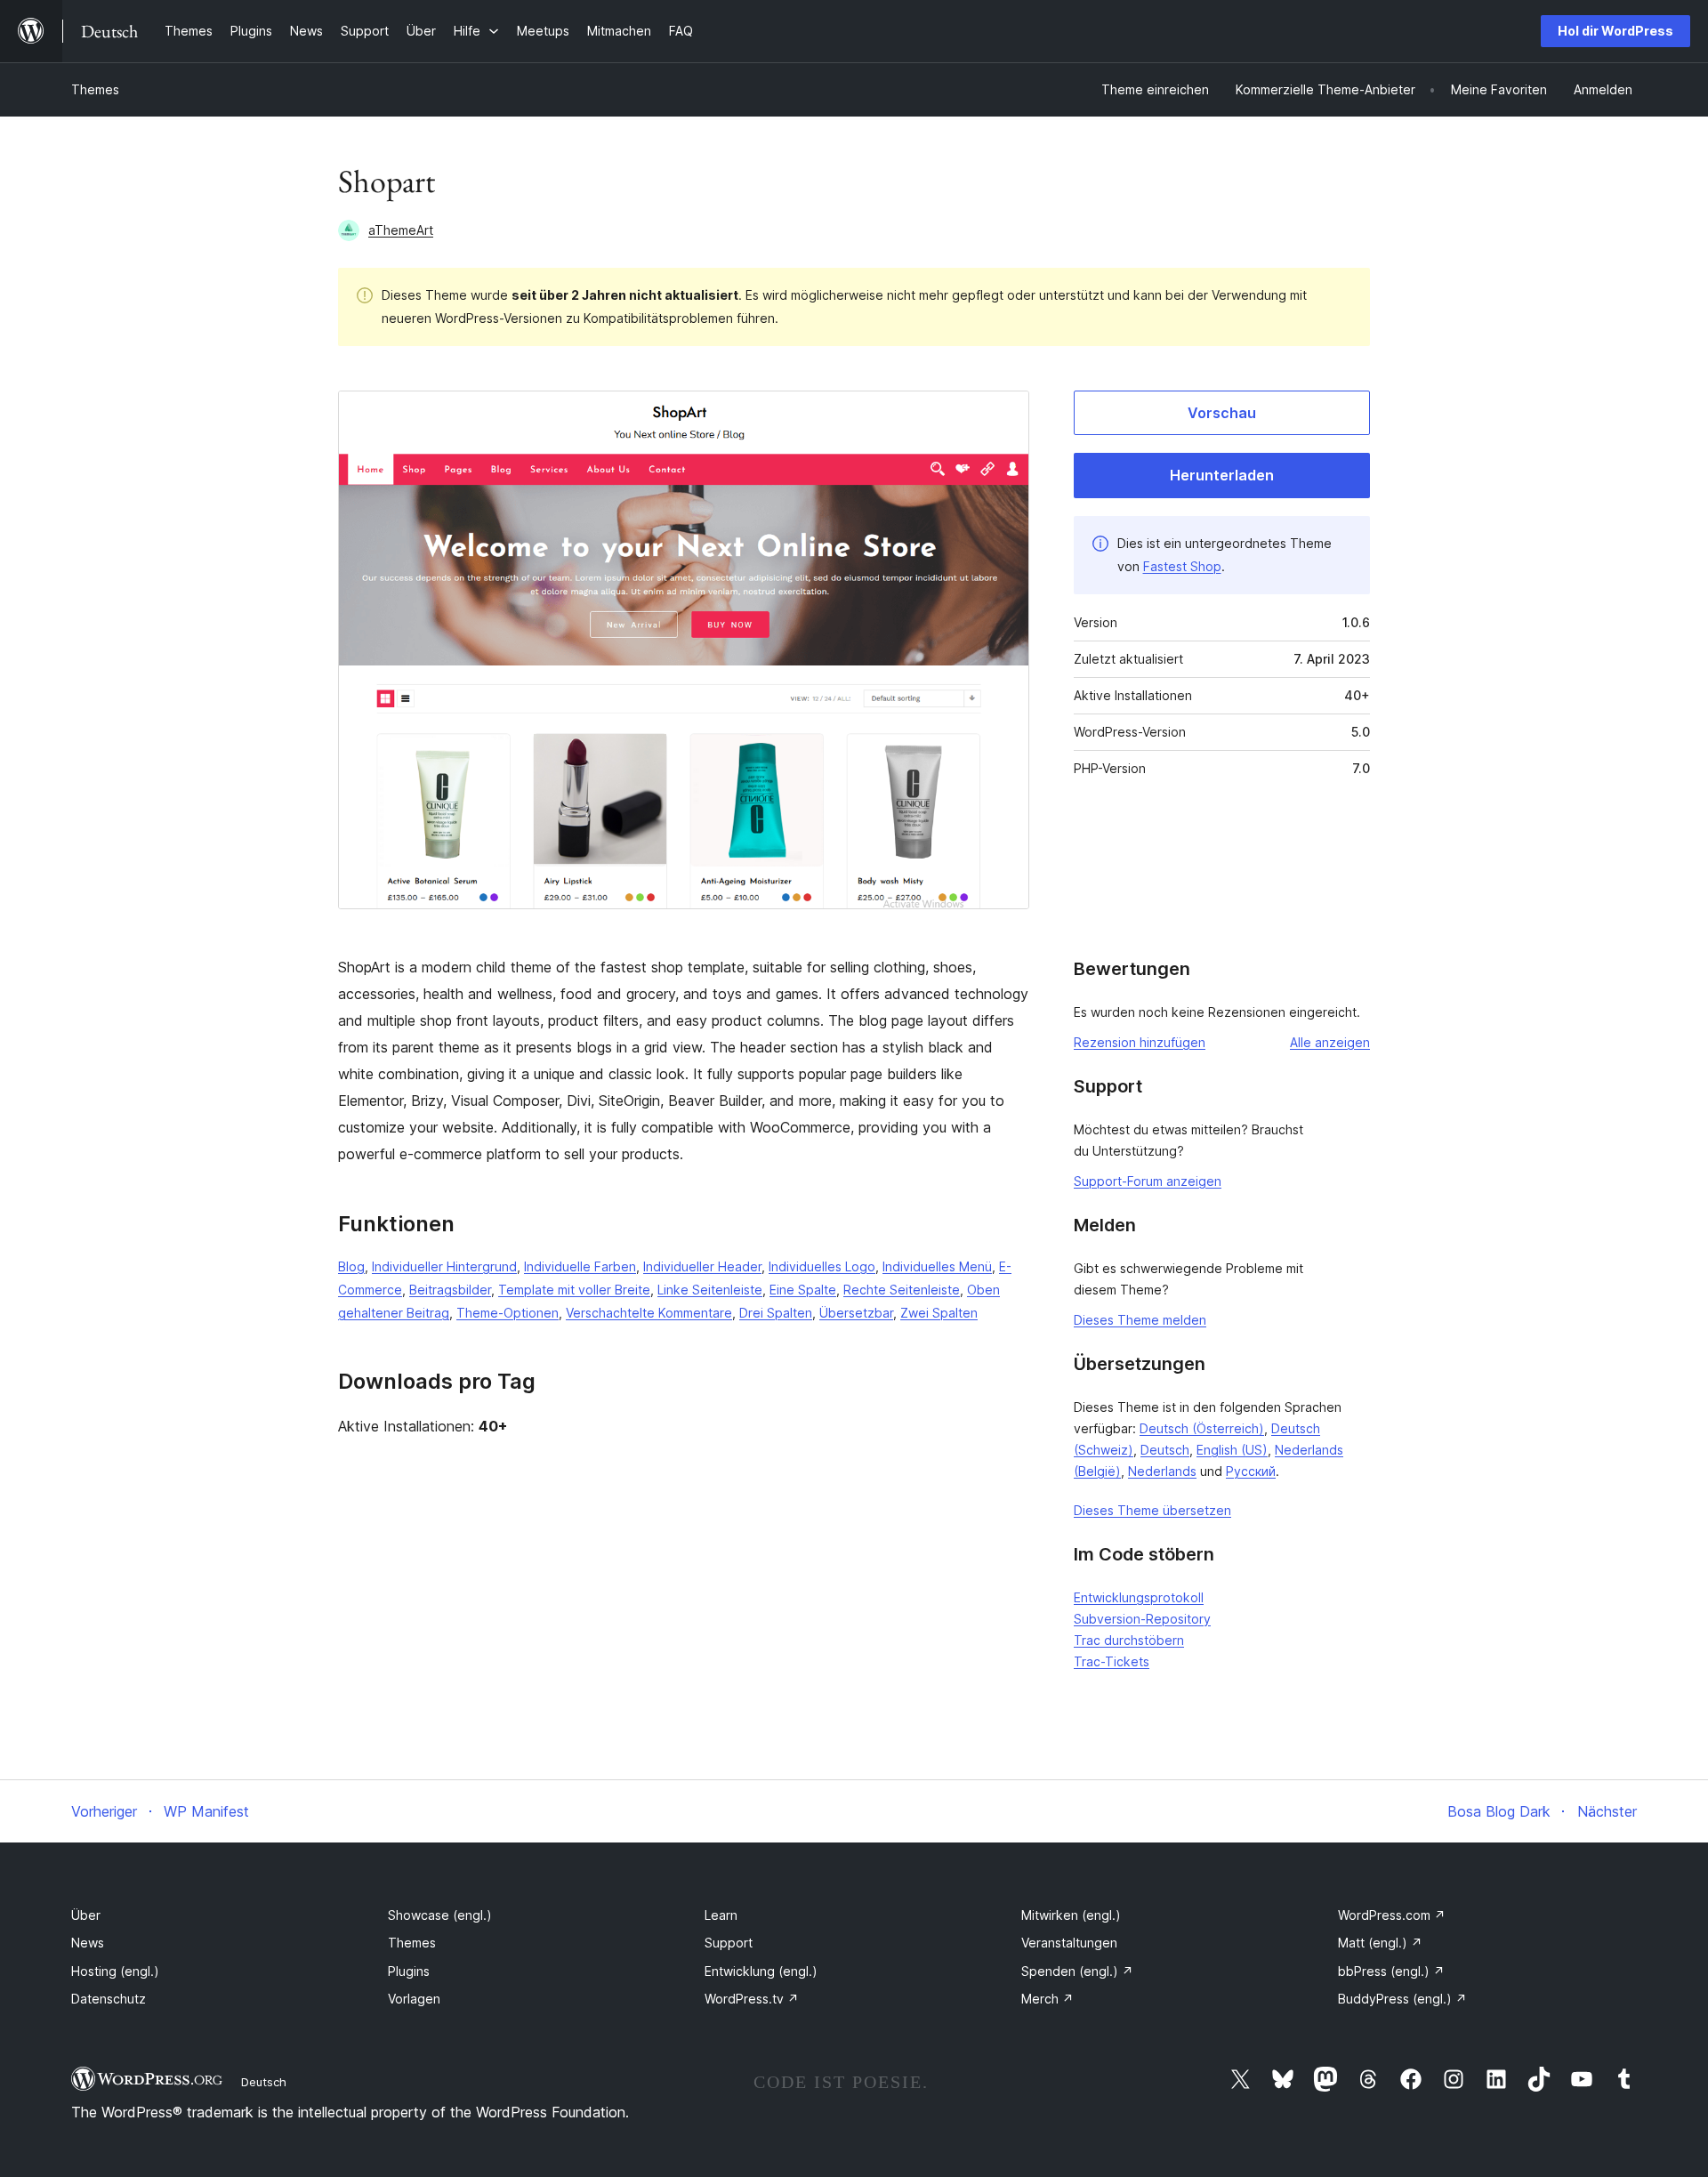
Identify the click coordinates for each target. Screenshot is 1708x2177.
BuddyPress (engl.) (1402, 1999)
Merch (1047, 1999)
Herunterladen (1222, 475)
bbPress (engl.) (1391, 1971)
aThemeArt (401, 230)
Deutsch (1165, 1450)
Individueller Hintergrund (444, 1266)
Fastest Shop (1182, 566)
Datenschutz (109, 1999)
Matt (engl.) (1380, 1943)
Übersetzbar (856, 1313)
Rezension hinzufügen (1140, 1042)
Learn (721, 1915)
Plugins (409, 1971)
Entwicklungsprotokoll (1139, 1597)
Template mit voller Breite (574, 1290)
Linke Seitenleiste (710, 1290)
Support (729, 1943)
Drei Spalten (776, 1313)
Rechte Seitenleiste (902, 1290)
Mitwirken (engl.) (1071, 1915)
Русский (1251, 1471)
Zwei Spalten (939, 1313)
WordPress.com (1392, 1915)
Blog (351, 1266)
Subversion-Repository (1142, 1619)
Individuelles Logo (822, 1266)
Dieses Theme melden (1140, 1320)
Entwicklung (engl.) (761, 1971)
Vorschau (1222, 413)
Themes (95, 89)
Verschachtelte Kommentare (649, 1313)
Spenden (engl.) (1077, 1971)
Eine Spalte (803, 1290)
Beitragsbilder (450, 1290)
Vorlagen (414, 1999)
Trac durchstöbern (1129, 1640)
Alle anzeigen (1330, 1042)
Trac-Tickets (1112, 1661)
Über (86, 1915)
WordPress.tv (752, 1999)
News (88, 1943)
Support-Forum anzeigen (1148, 1181)
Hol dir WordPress (1615, 31)
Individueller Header (702, 1266)
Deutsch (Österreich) (1202, 1428)
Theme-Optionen (508, 1313)
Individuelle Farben (580, 1266)
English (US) (1232, 1450)
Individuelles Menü (937, 1266)
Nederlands (1162, 1471)
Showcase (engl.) (440, 1915)
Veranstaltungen (1069, 1943)
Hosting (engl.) (115, 1971)
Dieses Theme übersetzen (1152, 1510)
